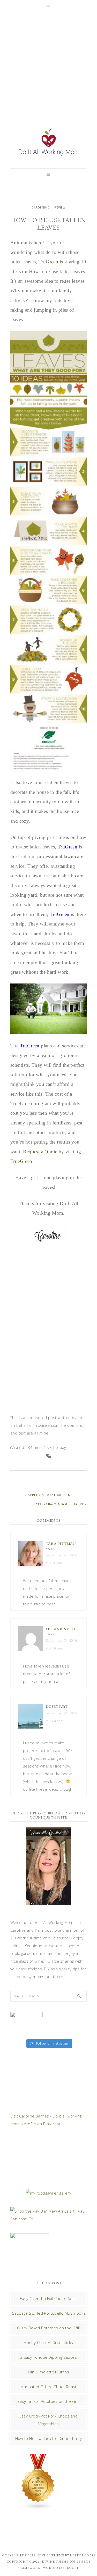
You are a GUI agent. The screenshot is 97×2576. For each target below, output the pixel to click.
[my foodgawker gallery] (48, 2193)
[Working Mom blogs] (38, 2507)
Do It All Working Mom (48, 143)
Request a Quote (40, 1152)
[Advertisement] (48, 63)
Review (60, 207)
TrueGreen (21, 1161)
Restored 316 (83, 2555)
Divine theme (51, 2555)
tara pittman (61, 1543)
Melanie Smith (61, 1629)
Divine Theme (55, 2562)
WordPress (54, 2568)
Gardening (41, 207)
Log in (73, 2568)
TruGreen (48, 262)
